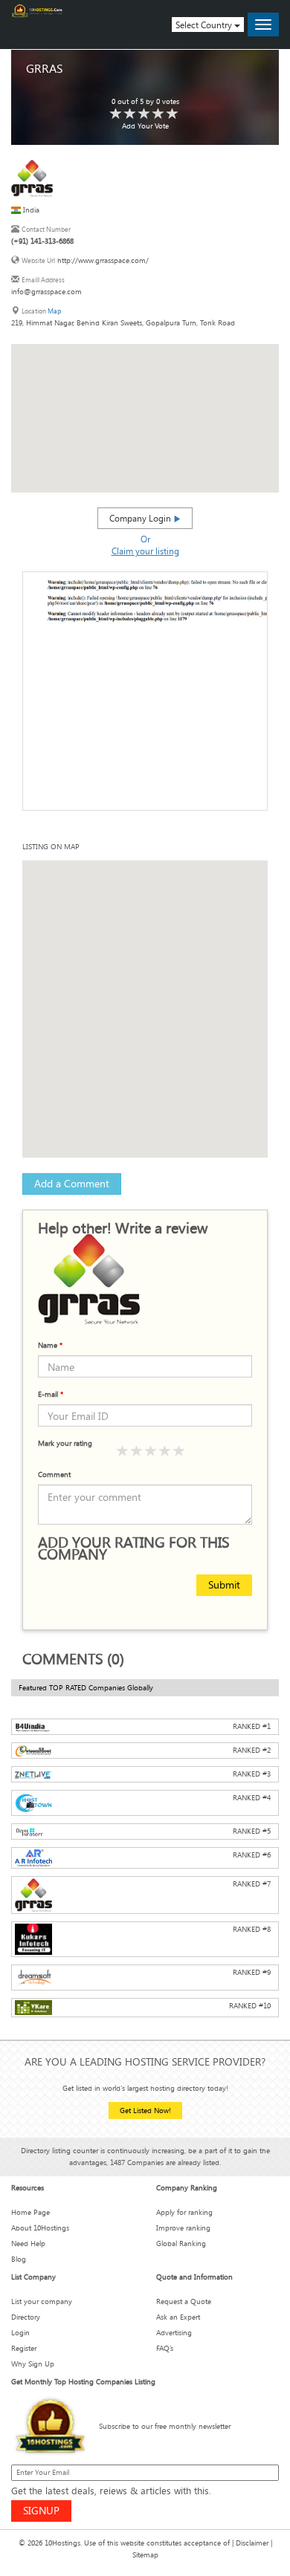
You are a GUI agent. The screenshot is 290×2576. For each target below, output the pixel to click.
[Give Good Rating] (151, 1451)
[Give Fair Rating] (137, 1451)
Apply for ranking (184, 2212)
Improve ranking (183, 2228)
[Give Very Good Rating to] (165, 1451)
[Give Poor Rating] (123, 1451)
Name (50, 1345)
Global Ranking (181, 2244)
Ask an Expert (178, 2317)
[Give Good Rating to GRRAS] (144, 114)
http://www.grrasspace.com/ (103, 260)
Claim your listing (145, 551)
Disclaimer (252, 2543)
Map (54, 311)
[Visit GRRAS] (32, 178)
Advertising (174, 2333)
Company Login (141, 518)
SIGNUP (41, 2510)
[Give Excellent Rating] (179, 1451)
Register (24, 2348)
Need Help (28, 2244)
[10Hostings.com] (37, 11)
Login (20, 2333)
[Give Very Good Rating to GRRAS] (158, 114)
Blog (19, 2259)
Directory (26, 2317)
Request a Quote (184, 2301)
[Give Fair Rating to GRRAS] (130, 114)
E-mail (51, 1394)
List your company (42, 2301)
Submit (224, 1584)
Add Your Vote (145, 126)
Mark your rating (65, 1443)
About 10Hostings (40, 2228)
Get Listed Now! (145, 2111)
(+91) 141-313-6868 (42, 241)
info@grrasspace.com (46, 292)
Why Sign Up (33, 2364)
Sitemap (145, 2555)
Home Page (30, 2212)
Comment (54, 1474)
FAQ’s (165, 2348)
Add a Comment (72, 1183)
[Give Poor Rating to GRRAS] (116, 114)
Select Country (205, 25)
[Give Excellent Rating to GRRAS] (173, 114)
